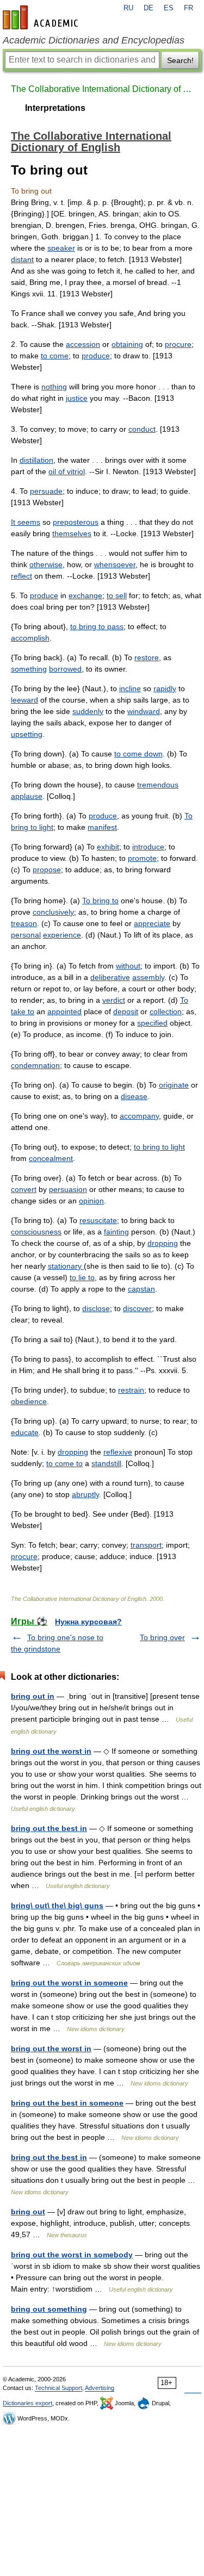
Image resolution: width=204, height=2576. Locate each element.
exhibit (108, 847)
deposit (126, 1011)
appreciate (152, 923)
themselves (72, 533)
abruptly (85, 1494)
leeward (24, 700)
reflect (21, 576)
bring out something (49, 2309)
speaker (61, 248)
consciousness (36, 1232)
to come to (64, 1463)
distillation (36, 460)
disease (134, 1096)
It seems (26, 522)
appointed (64, 1011)
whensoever (115, 564)
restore (147, 657)
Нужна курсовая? (88, 1622)
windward (144, 711)
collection (166, 1011)
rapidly (165, 688)
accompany (139, 1116)
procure (178, 344)
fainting (116, 1232)
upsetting (27, 734)
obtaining (127, 344)
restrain (131, 1390)
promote (142, 858)
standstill (106, 1463)
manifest (102, 827)
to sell (117, 595)
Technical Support (58, 2388)
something (29, 669)
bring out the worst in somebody (72, 2255)
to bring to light (159, 1147)
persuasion (68, 1189)
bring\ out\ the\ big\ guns (57, 1905)
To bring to (100, 901)
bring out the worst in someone (69, 1983)
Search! (180, 60)
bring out (28, 2212)
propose (47, 870)
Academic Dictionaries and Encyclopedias (94, 40)
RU (128, 8)
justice (77, 398)
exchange (85, 595)
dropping (163, 1243)
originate (174, 1085)
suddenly (88, 711)
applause (27, 796)
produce (96, 356)
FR (188, 8)
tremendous (158, 785)
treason (24, 923)
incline (130, 688)
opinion (91, 1201)
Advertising (100, 2388)
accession (83, 344)
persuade (46, 491)
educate (25, 1432)
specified (152, 1023)
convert (24, 1189)
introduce (148, 847)
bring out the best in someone (67, 2103)
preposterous (76, 522)
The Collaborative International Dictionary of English (102, 89)
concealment (51, 1158)
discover (137, 1308)
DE (149, 8)
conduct (142, 429)
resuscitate (98, 1220)
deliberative (110, 977)
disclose (96, 1308)
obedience (29, 1401)
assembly (148, 977)
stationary (66, 1266)
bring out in (33, 1696)
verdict (114, 1000)
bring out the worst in (51, 1751)
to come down (138, 754)
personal (26, 935)
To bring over (162, 1637)
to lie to (82, 1277)
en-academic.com (42, 17)
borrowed (65, 669)
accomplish (30, 638)
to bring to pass (97, 626)
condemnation (35, 1065)
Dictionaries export (27, 2403)
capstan (141, 1289)
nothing (54, 387)
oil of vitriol (67, 471)
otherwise (46, 564)
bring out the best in (49, 1828)
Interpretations (55, 108)
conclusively (53, 912)
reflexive (118, 1452)
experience (62, 935)
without (128, 966)
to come (55, 356)
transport (146, 1545)
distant (22, 259)
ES (169, 8)
